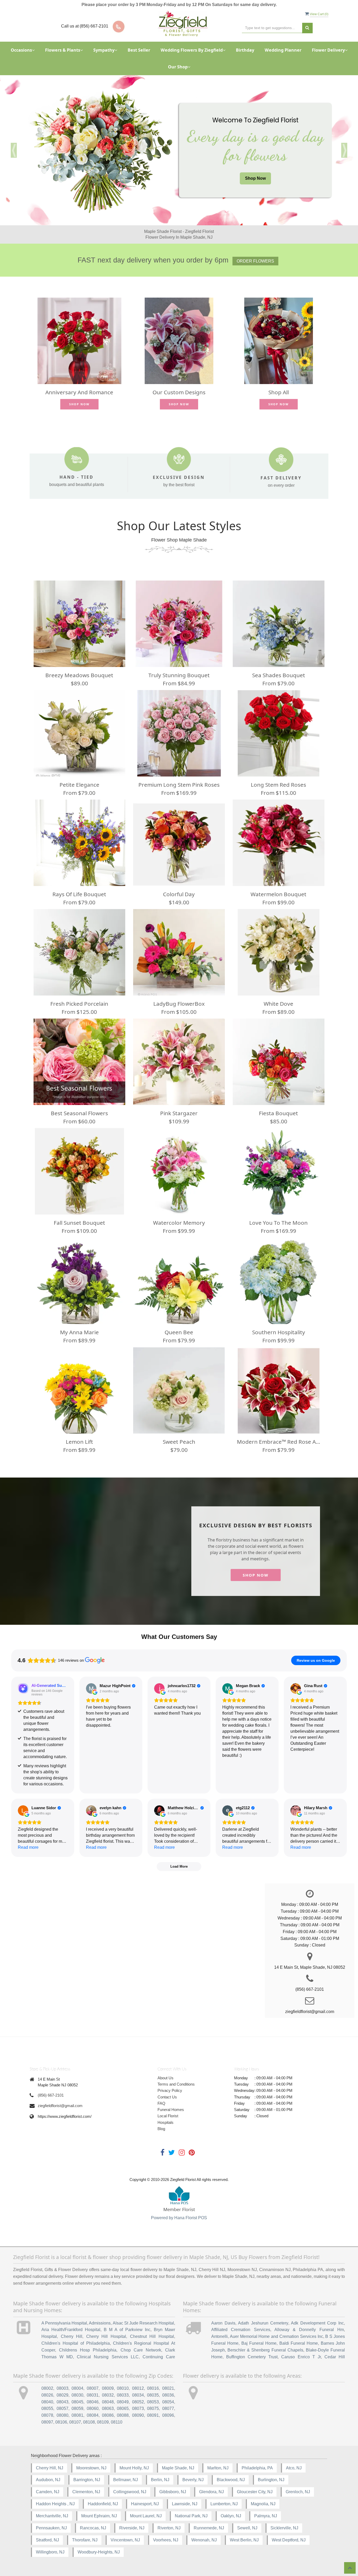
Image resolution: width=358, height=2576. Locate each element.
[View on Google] (91, 1688)
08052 (138, 2402)
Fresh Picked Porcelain (79, 1004)
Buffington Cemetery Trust (252, 2357)
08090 (138, 2415)
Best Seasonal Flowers (79, 1113)
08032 (108, 2395)
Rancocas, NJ (93, 2528)
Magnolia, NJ (263, 2504)
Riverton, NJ (169, 2528)
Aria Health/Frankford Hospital (71, 2330)
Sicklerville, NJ (284, 2528)
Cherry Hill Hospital (106, 2336)
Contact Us (167, 2097)
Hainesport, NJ (145, 2504)
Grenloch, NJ (298, 2492)
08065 (123, 2408)
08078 (47, 2415)
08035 (153, 2395)
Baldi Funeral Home (299, 2343)
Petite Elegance (79, 785)
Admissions (100, 2323)
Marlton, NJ (218, 2468)
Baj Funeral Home (259, 2343)
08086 (108, 2415)
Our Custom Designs (179, 392)
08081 (77, 2415)
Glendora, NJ (211, 2492)
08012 (138, 2388)
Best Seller (139, 50)
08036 (168, 2395)
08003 (63, 2388)
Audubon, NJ (48, 2480)
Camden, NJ (48, 2492)
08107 (75, 2422)
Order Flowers (255, 261)
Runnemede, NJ (209, 2528)
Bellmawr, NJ (126, 2480)
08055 (47, 2408)
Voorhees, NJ (166, 2540)
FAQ (161, 2103)
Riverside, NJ (132, 2528)
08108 (89, 2422)
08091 (153, 2415)
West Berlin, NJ (244, 2540)
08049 (123, 2402)
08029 (63, 2395)
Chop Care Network (141, 2350)
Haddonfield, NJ (103, 2504)
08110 (117, 2422)
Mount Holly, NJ (134, 2468)
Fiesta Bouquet (278, 1113)
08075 (153, 2408)
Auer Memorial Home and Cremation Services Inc (276, 2336)
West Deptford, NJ (289, 2540)
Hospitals (166, 2122)
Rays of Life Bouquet (79, 894)
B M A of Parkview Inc (127, 2330)
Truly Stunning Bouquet (179, 675)
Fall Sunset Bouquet (79, 1223)
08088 (123, 2415)
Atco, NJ (294, 2468)
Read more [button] (28, 1847)
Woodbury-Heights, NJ (99, 2552)
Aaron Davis (223, 2323)
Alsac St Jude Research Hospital (143, 2323)
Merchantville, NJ (52, 2516)
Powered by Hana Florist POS (179, 2218)
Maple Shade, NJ (178, 2468)
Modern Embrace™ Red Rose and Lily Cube (279, 1442)
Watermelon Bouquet (278, 894)
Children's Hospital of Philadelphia (76, 2343)
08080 (63, 2415)
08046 (93, 2402)
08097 (47, 2422)
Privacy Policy (170, 2090)
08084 (93, 2415)
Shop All (279, 392)
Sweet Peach (179, 1442)
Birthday (245, 50)
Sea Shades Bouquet (279, 675)
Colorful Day (179, 894)
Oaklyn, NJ (231, 2516)
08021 (168, 2388)
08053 (153, 2402)
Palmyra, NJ (266, 2516)
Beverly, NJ (193, 2480)
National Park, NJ (191, 2516)
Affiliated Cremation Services (241, 2330)
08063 (108, 2408)
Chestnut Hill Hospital (152, 2336)
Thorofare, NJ (85, 2540)
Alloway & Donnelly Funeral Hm (309, 2330)
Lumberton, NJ (224, 2504)
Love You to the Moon (278, 1223)
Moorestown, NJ (91, 2468)
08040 (47, 2402)
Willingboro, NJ (50, 2552)
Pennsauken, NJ (51, 2528)
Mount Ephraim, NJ (99, 2516)
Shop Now (255, 178)
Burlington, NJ (271, 2480)
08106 (61, 2422)
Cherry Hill (72, 2336)
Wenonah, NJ (204, 2540)
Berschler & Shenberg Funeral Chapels (265, 2350)
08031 (93, 2395)
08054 (168, 2402)
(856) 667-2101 (51, 2095)
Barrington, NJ (87, 2480)
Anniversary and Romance (79, 392)
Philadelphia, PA (257, 2468)
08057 (63, 2408)
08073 (138, 2408)
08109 (103, 2422)
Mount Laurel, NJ (146, 2516)
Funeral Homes (171, 2110)
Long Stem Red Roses (278, 785)
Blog (161, 2129)
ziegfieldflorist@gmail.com (60, 2106)
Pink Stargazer (179, 1113)
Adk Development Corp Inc (317, 2323)
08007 (93, 2388)
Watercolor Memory (179, 1223)
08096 (168, 2415)
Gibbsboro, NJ (173, 2492)
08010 (123, 2388)
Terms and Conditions (176, 2084)
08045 (77, 2402)
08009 (108, 2388)
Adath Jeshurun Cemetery (263, 2323)
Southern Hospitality (279, 1332)
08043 (63, 2402)
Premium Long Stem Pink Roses (179, 785)
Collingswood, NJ (130, 2492)
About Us (166, 2078)
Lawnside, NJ (185, 2504)
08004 (77, 2388)
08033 (123, 2395)
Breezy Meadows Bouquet (79, 675)
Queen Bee (179, 1332)
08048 (108, 2402)
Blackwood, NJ (231, 2480)
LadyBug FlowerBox (179, 1004)
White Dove (278, 1004)
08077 (168, 2408)
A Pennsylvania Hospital (64, 2323)
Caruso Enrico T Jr (301, 2357)
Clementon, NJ (86, 2492)
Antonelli (219, 2336)
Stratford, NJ (47, 2540)
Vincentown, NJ (125, 2540)
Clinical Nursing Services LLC (108, 2357)
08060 (93, 2408)
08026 (47, 2395)
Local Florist (168, 2116)
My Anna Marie (79, 1332)
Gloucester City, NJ (255, 2492)
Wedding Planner (283, 50)
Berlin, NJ (160, 2480)
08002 (47, 2388)
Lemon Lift (79, 1442)
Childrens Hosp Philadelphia (88, 2350)
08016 (153, 2388)
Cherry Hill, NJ (50, 2468)
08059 (77, 2408)
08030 (77, 2395)
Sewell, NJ (247, 2528)
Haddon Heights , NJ (55, 2504)
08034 (138, 2395)
